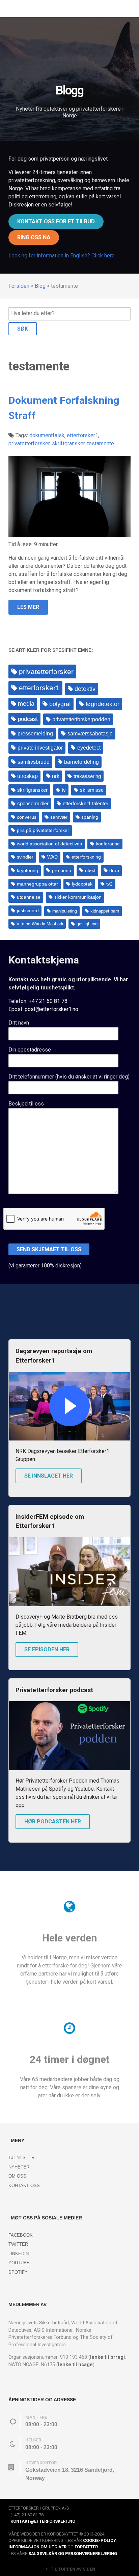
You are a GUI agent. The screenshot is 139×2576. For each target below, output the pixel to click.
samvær (59, 817)
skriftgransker (32, 790)
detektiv (85, 689)
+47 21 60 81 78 (48, 1001)
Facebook (21, 2235)
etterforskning (86, 857)
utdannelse (29, 897)
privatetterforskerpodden (81, 719)
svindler (25, 857)
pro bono (62, 871)
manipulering (65, 911)
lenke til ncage (75, 2365)
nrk (56, 776)
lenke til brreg (107, 2357)
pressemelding (35, 733)
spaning (90, 817)
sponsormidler (33, 804)
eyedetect (89, 748)
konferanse (108, 844)
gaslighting (87, 924)
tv (64, 790)
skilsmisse (92, 790)
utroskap (27, 776)
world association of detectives (49, 844)
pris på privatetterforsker (43, 830)
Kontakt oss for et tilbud (56, 221)
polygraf (60, 704)
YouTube (19, 2263)
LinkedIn (19, 2254)
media (26, 704)
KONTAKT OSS (24, 2186)
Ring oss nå (34, 237)
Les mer (28, 607)
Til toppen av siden (72, 2569)
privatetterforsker (46, 671)
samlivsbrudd (34, 762)
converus (27, 817)
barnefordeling (81, 762)
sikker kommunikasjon (78, 897)
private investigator (40, 748)
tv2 (109, 884)
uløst (90, 871)
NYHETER (19, 2167)
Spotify (18, 2272)
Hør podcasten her (53, 1822)
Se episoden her (47, 1649)
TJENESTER (21, 2158)
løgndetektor (103, 704)
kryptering (27, 871)
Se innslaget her (49, 1476)
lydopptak (82, 884)
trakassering (87, 776)
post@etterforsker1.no (51, 1009)
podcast (28, 719)
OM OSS (17, 2176)
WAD (52, 857)
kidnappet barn (105, 911)
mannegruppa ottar (37, 884)
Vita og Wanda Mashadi (40, 924)
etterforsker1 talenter (86, 804)
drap (114, 871)
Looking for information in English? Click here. (62, 256)
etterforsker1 (39, 688)
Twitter (18, 2244)
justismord (28, 911)
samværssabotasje (90, 734)
